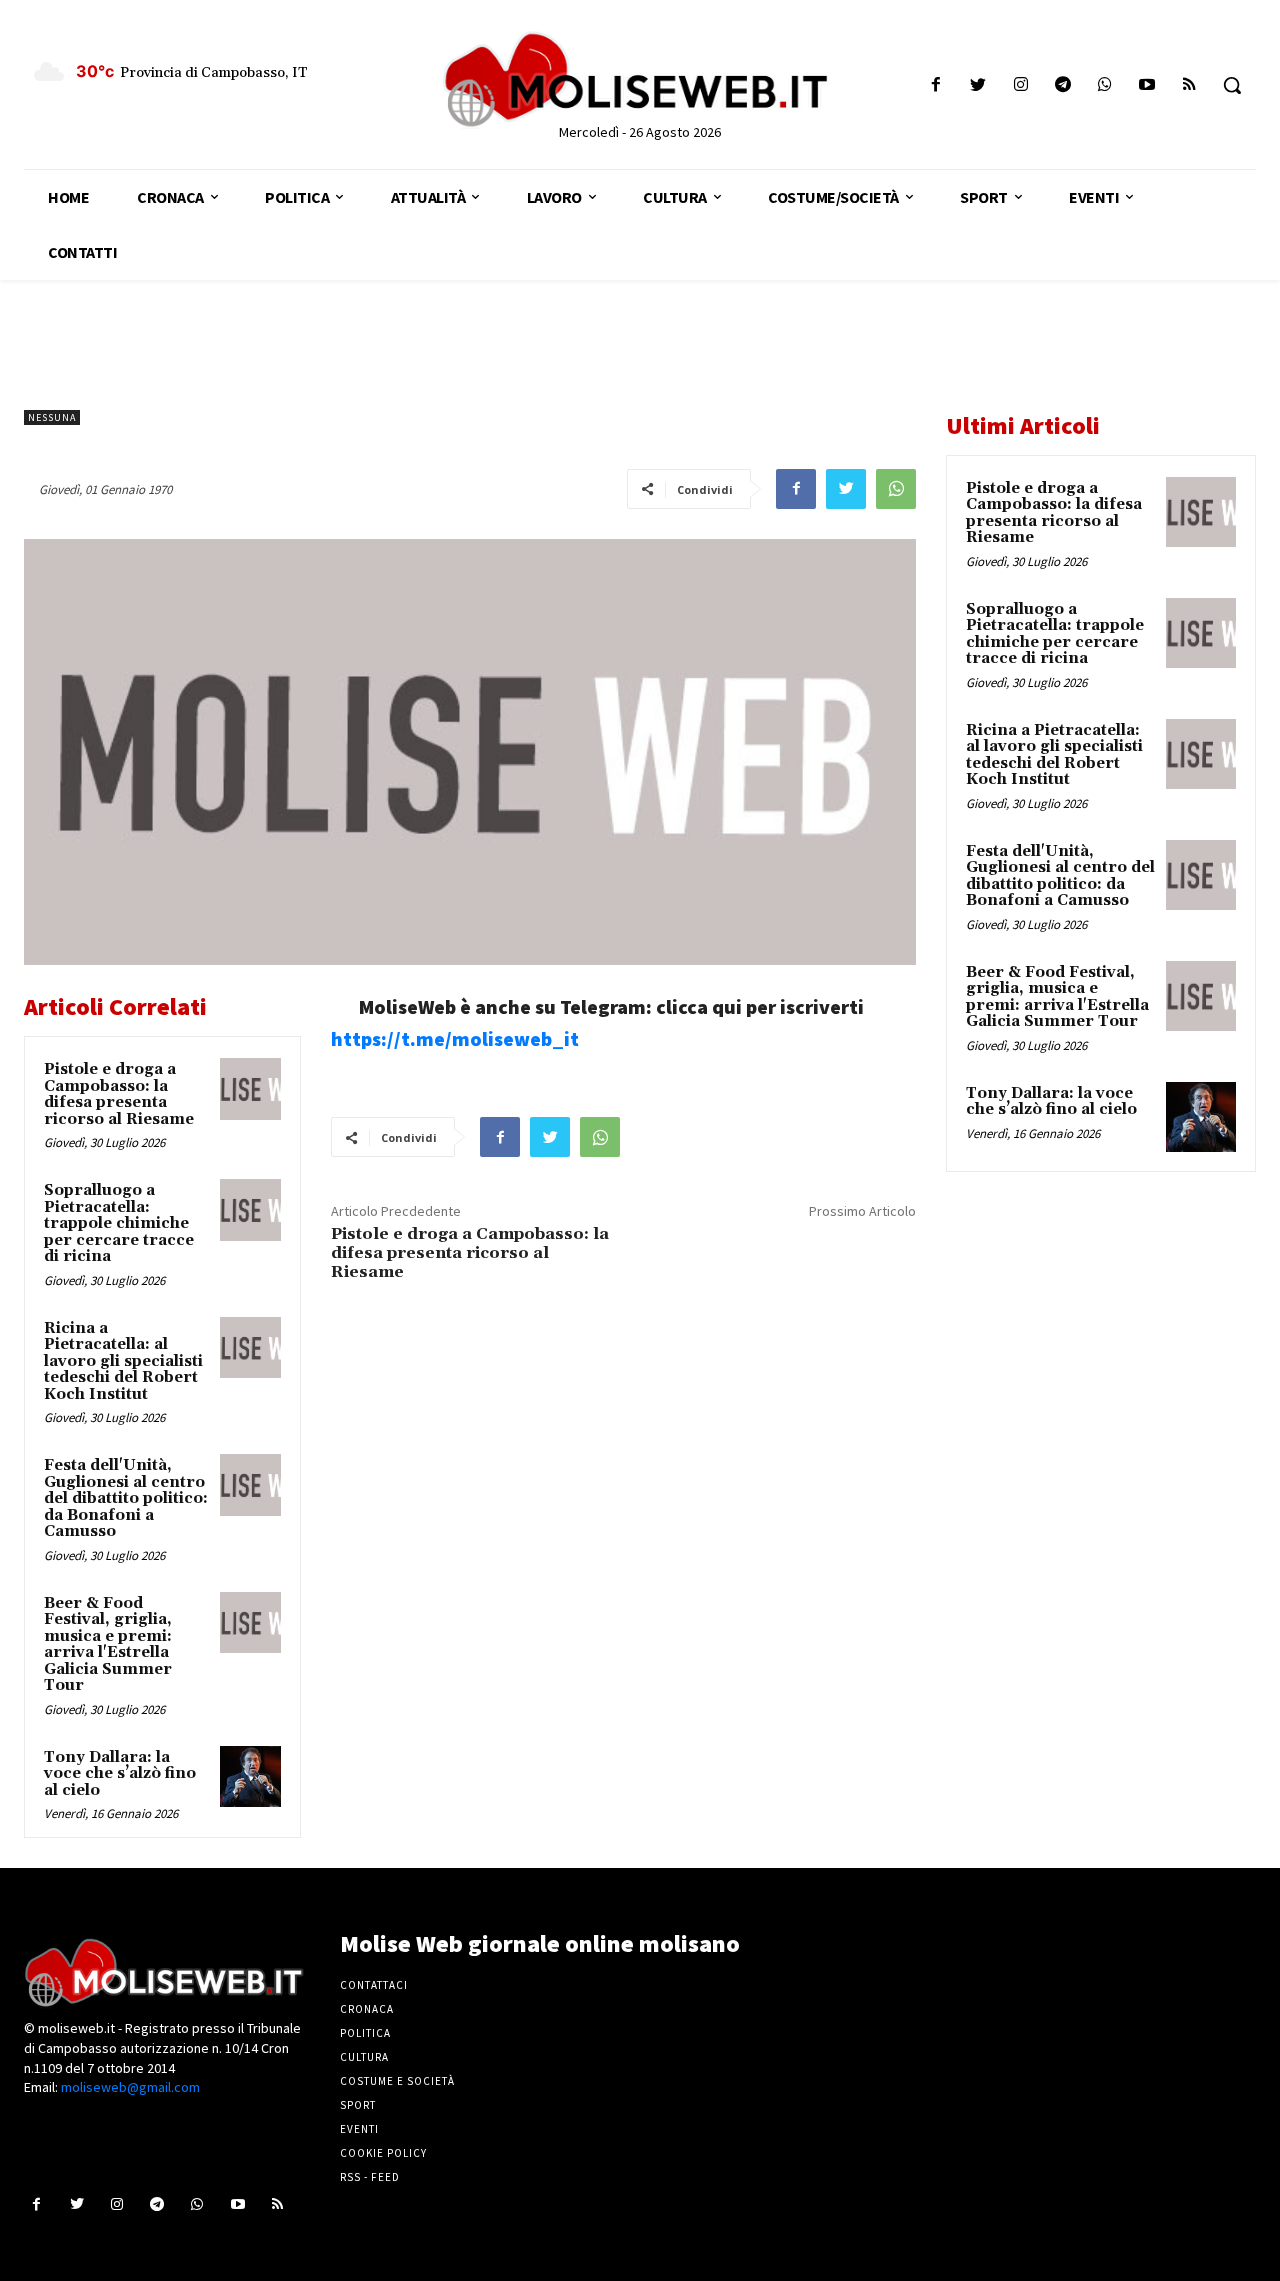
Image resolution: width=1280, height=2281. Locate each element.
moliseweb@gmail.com (130, 2087)
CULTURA (364, 2057)
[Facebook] (936, 85)
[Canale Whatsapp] (1104, 85)
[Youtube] (1147, 85)
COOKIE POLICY (383, 2153)
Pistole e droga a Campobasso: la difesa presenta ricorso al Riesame (119, 1094)
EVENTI (359, 2129)
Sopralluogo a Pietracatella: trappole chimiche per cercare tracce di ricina (119, 1223)
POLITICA (365, 2033)
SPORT (358, 2105)
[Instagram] (1020, 85)
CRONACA (367, 2009)
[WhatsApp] (896, 489)
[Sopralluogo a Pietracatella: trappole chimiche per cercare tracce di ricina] (251, 1210)
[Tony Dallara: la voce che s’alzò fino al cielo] (251, 1777)
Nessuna (52, 417)
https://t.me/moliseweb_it (455, 1038)
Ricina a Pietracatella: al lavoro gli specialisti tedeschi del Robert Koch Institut (123, 1361)
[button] (1232, 85)
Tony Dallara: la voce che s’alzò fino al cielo (120, 1774)
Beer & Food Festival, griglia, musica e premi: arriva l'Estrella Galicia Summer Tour (108, 1645)
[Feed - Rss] (1189, 85)
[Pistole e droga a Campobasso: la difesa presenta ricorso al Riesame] (251, 1089)
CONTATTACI (374, 1985)
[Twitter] (978, 85)
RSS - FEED (370, 2177)
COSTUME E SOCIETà (397, 2081)
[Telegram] (1062, 85)
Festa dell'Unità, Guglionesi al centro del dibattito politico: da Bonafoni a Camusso (126, 1498)
